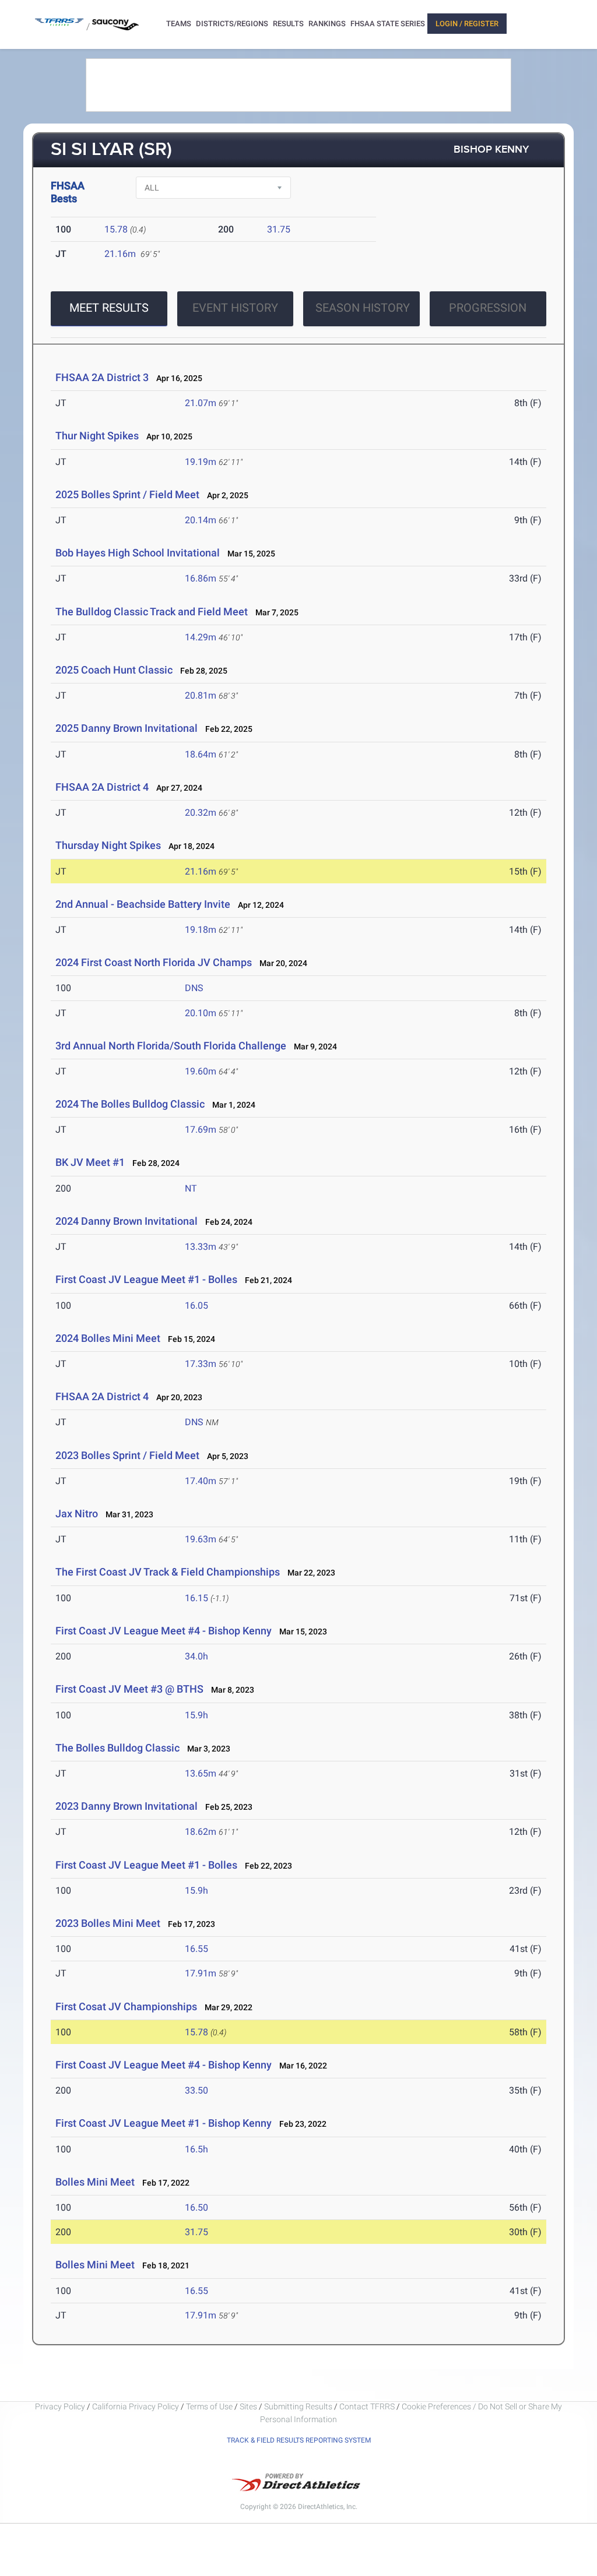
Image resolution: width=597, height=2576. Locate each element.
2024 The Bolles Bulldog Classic (130, 1104)
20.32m (201, 813)
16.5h (196, 2149)
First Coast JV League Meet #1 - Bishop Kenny (164, 2123)
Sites (248, 2406)
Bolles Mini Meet (95, 2182)
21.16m (120, 254)
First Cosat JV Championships (126, 2006)
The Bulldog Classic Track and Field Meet (152, 612)
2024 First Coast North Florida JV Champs (154, 962)
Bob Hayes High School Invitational (138, 553)
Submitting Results (298, 2406)
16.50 (196, 2207)
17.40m (201, 1481)
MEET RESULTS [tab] (109, 308)
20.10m (201, 1013)
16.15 (196, 1598)
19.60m (201, 1071)
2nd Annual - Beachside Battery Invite (143, 904)
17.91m (201, 1973)
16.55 (196, 1949)
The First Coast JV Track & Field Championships (168, 1572)
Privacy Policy (60, 2406)
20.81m (201, 695)
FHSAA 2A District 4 (102, 787)
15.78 (116, 229)
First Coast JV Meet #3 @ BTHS (129, 1689)
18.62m (201, 1832)
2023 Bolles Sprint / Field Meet (127, 1455)
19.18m (201, 930)
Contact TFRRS (368, 2406)
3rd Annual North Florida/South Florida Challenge (171, 1046)
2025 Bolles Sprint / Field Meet (127, 494)
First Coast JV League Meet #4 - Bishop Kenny (164, 1631)
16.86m (201, 578)
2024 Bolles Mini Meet (108, 1338)
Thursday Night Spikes (108, 845)
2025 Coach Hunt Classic (114, 670)
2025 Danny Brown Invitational (127, 728)
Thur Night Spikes (97, 436)
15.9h (196, 1715)
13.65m (201, 1773)
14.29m (201, 637)
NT (191, 1188)
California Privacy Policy (136, 2406)
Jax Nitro (77, 1513)
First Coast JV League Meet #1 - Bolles (146, 1279)
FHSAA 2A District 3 (102, 377)
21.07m (201, 403)
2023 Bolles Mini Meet (108, 1923)
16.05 (196, 1305)
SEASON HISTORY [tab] (363, 308)
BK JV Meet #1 (90, 1162)
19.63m (201, 1539)
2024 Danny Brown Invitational (127, 1221)
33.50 (196, 2090)
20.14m (201, 520)
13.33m (201, 1247)
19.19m (201, 462)
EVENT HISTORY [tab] (235, 308)
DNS (194, 988)
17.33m (201, 1364)
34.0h (196, 1656)
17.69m (201, 1130)
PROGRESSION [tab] (488, 308)
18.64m (201, 754)
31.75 (279, 229)
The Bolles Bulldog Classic (117, 1748)
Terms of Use (209, 2406)
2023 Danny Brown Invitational (127, 1806)
